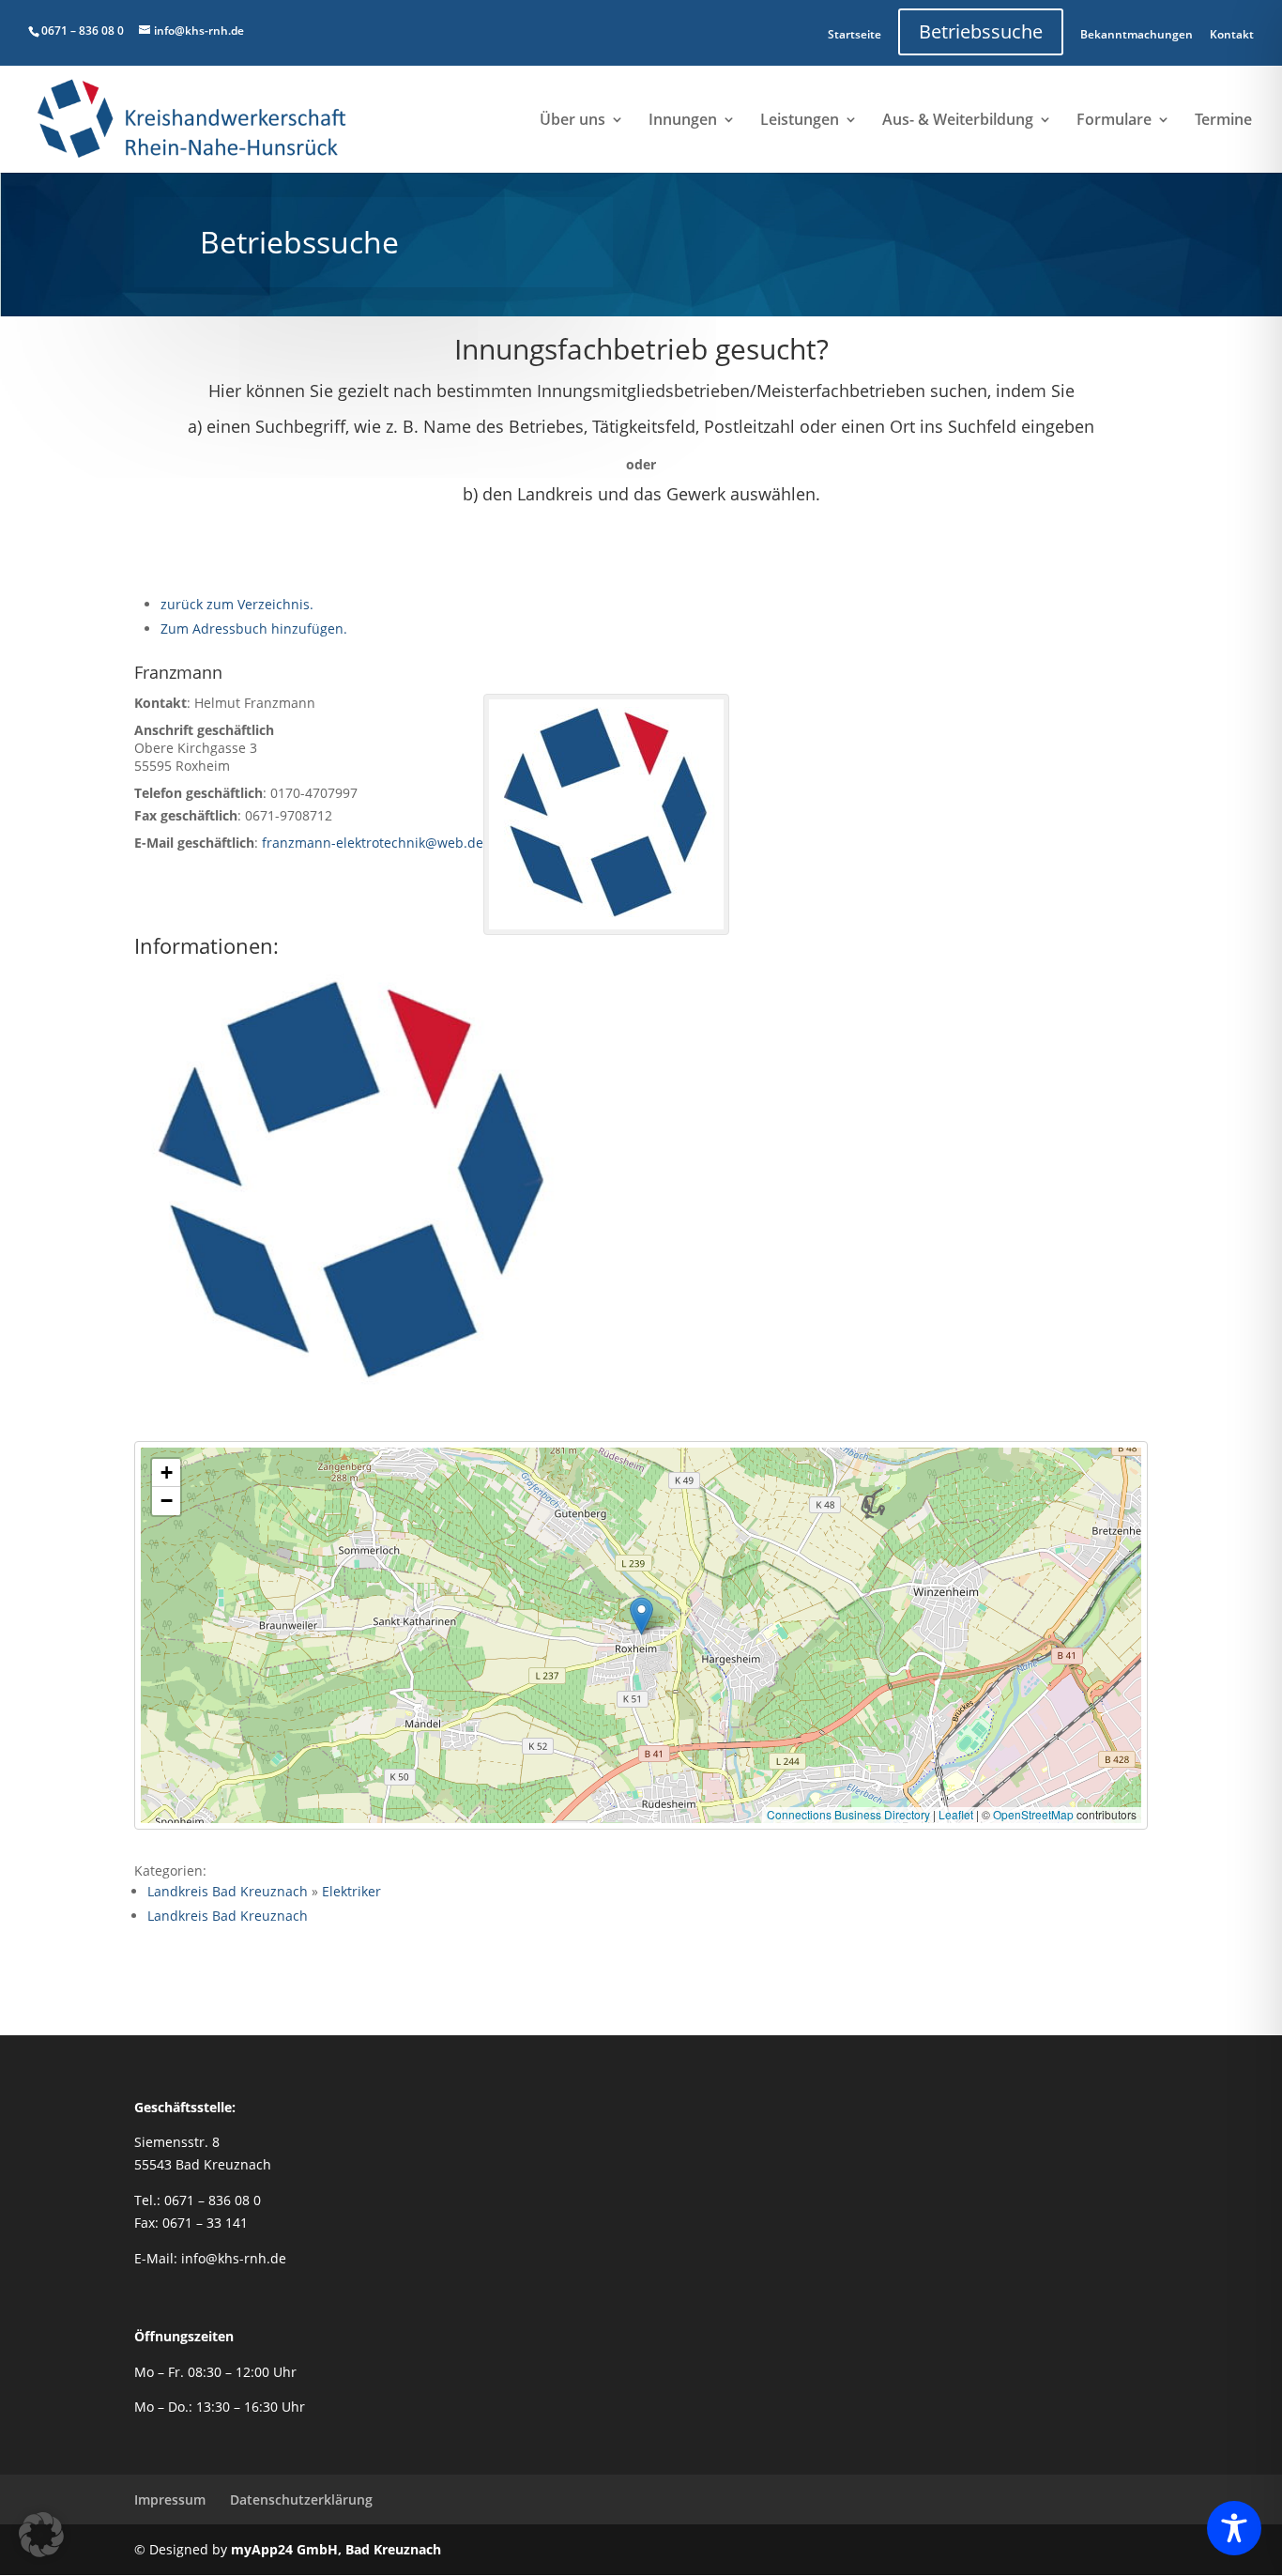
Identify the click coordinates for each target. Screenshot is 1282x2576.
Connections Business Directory (848, 1814)
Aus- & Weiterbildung (958, 121)
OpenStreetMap (1033, 1814)
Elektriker (351, 1891)
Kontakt (1232, 34)
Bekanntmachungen (1137, 34)
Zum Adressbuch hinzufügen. (254, 629)
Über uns (572, 121)
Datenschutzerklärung (301, 2499)
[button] (641, 1616)
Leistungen (800, 121)
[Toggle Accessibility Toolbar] (1234, 2528)
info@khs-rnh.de (234, 2258)
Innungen (683, 121)
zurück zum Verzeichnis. (237, 604)
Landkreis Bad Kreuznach (228, 1891)
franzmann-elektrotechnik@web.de (373, 843)
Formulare (1114, 121)
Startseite (855, 34)
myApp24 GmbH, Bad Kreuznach (336, 2549)
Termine (1223, 121)
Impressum (170, 2499)
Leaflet (956, 1814)
